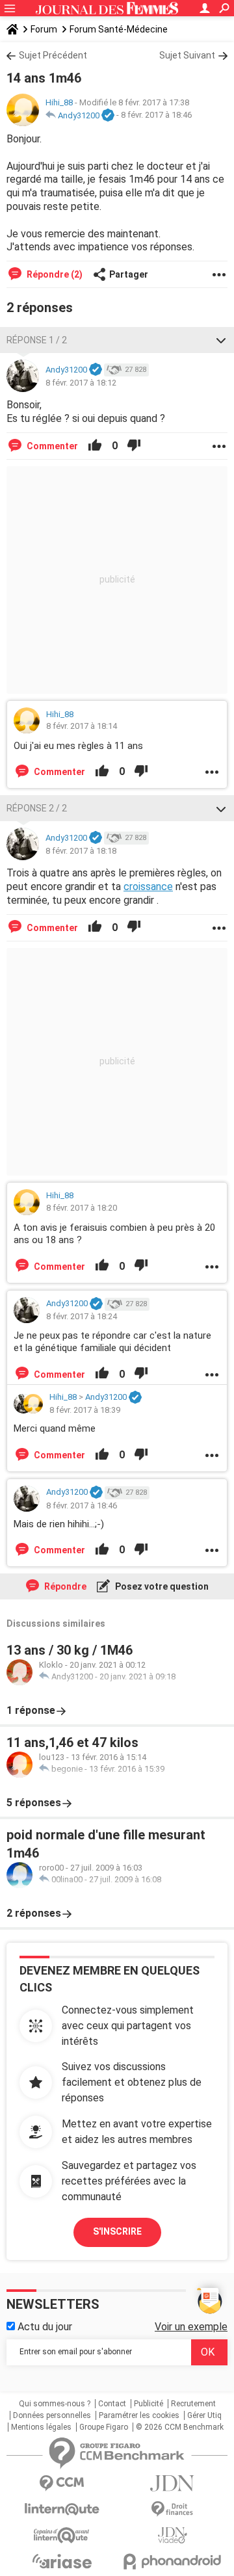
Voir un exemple (191, 2327)
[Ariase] (62, 2561)
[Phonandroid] (172, 2561)
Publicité (149, 2404)
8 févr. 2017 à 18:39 (85, 1410)
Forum (44, 29)
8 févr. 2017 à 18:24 (82, 1316)
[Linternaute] (62, 2509)
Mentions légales (41, 2427)
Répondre (64, 1586)
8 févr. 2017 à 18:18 (81, 851)
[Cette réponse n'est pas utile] (134, 446)
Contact (112, 2404)
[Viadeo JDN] (172, 2535)
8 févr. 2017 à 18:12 (81, 383)
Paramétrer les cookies (139, 2415)
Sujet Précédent (53, 55)
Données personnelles (52, 2415)
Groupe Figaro (104, 2427)
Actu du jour (44, 2327)
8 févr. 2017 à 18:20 (82, 1208)
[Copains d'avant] (62, 2535)
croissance (148, 887)
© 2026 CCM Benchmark (180, 2427)
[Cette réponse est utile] (95, 446)
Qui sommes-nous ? (55, 2404)
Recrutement (193, 2404)
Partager (129, 274)
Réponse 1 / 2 (37, 340)
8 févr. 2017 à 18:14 (82, 726)
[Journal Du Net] (172, 2483)
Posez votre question (161, 1586)
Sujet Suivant (187, 55)
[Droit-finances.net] (172, 2509)
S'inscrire (117, 2231)
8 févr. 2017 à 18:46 (156, 115)
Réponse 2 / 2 (37, 808)
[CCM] (62, 2483)
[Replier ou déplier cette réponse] (221, 340)
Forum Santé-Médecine (119, 29)
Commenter (51, 446)
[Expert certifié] (108, 116)
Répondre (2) (54, 274)
